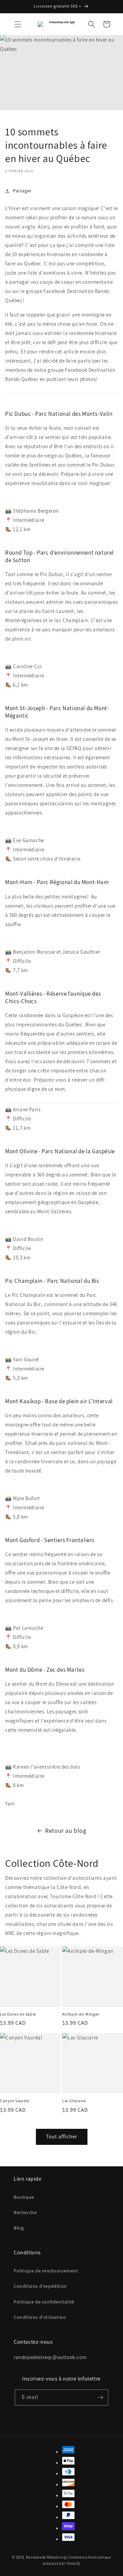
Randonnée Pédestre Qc (47, 2557)
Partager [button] (22, 191)
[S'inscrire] (100, 2397)
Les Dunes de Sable (18, 2014)
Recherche (25, 2212)
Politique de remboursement (46, 2271)
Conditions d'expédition (40, 2286)
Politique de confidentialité (44, 2302)
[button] (18, 24)
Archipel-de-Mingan (81, 2014)
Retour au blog (66, 1831)
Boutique (24, 2197)
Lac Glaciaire (74, 2101)
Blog (19, 2228)
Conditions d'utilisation (40, 2317)
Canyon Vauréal (15, 2101)
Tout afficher (62, 2136)
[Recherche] (92, 24)
